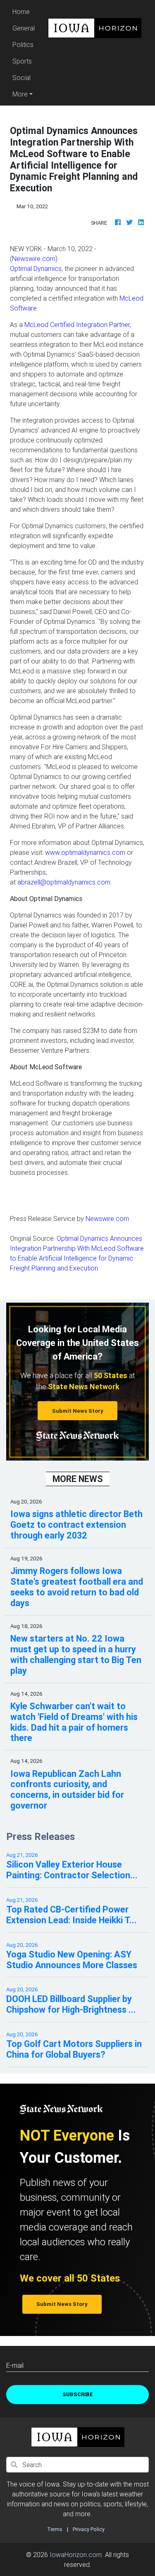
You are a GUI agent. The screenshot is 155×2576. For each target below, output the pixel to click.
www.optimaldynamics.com (85, 852)
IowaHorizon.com (76, 2555)
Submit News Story (78, 1411)
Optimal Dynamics (36, 268)
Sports (22, 61)
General (24, 28)
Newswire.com (34, 259)
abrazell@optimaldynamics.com (64, 882)
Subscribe (78, 2394)
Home (25, 11)
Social (21, 78)
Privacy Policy (89, 2529)
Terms (55, 2529)
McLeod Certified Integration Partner (77, 325)
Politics (23, 45)
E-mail (15, 2365)
